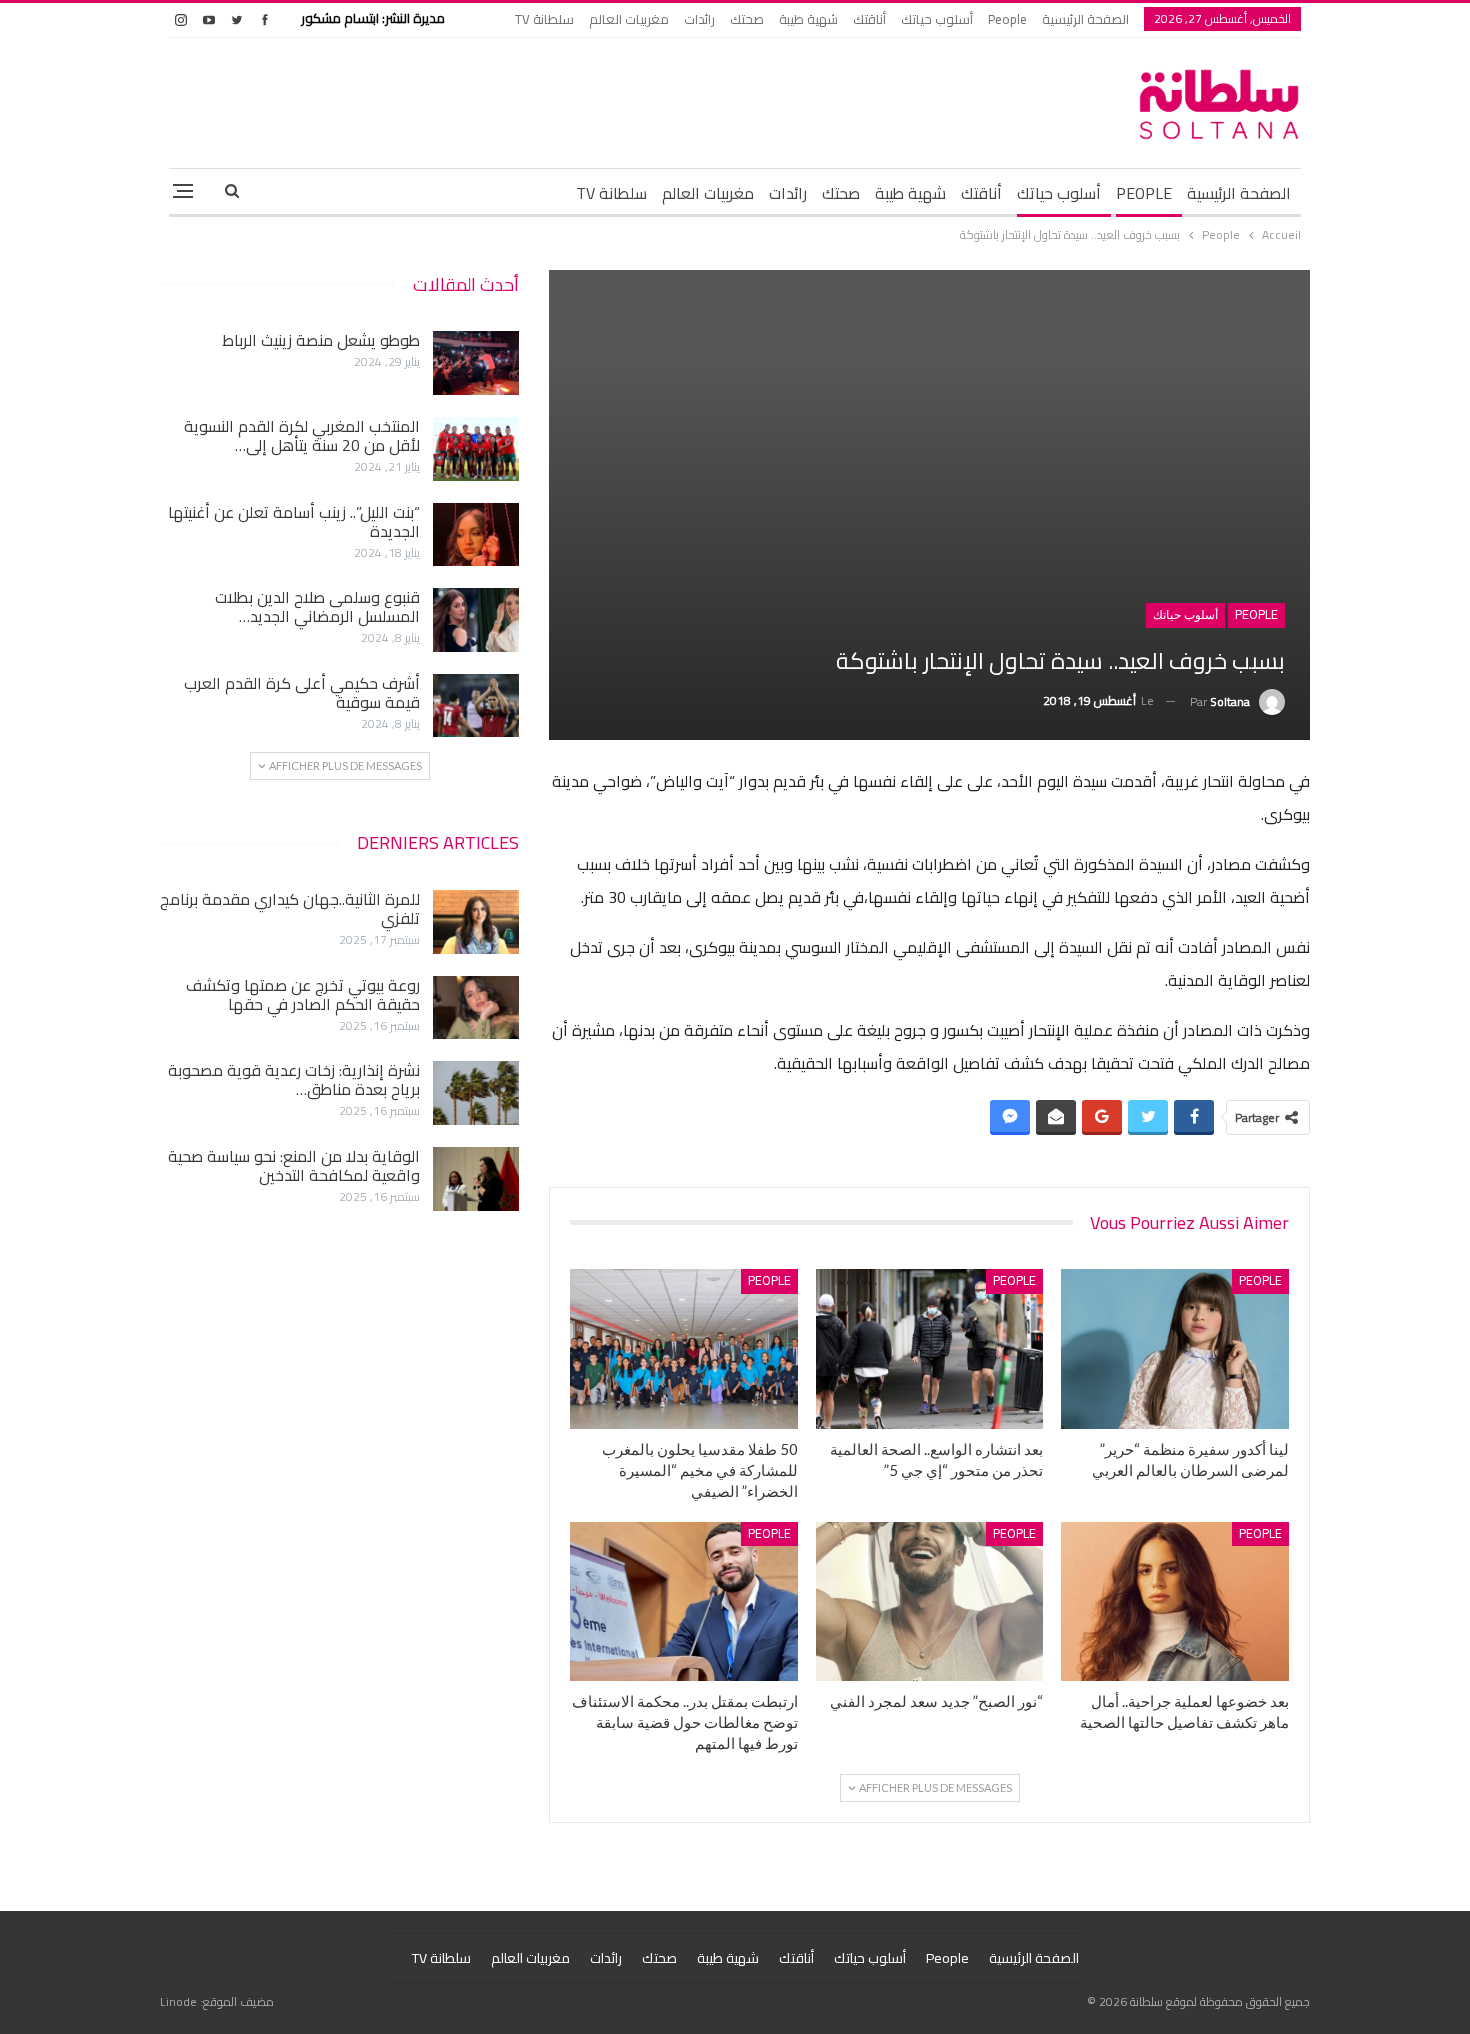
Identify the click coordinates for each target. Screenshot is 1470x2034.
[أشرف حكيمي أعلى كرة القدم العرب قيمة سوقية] (476, 706)
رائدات (699, 19)
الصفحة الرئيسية (1085, 19)
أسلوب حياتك (937, 19)
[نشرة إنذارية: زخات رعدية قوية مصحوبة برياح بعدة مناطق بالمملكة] (476, 1093)
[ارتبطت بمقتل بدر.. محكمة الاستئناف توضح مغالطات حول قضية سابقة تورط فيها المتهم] (684, 1601)
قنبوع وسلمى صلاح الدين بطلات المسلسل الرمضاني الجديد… (317, 606)
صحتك (747, 19)
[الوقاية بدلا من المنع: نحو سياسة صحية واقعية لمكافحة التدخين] (476, 1179)
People (1007, 19)
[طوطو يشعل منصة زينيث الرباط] (476, 363)
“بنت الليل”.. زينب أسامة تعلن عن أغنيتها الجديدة (294, 521)
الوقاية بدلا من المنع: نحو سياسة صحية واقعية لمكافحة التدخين (294, 1165)
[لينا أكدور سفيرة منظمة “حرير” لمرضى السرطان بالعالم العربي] (1175, 1348)
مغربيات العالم (629, 19)
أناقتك (869, 19)
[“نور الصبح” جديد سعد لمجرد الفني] (930, 1601)
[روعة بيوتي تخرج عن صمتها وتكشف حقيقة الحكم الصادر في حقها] (476, 1008)
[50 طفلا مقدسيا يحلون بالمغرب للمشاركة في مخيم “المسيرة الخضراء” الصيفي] (684, 1348)
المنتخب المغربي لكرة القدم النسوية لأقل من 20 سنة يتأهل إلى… (302, 435)
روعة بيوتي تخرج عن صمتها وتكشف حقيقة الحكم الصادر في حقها (303, 994)
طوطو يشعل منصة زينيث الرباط (321, 340)
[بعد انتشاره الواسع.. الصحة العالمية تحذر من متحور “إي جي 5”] (930, 1348)
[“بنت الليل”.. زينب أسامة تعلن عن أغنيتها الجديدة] (476, 535)
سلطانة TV (544, 19)
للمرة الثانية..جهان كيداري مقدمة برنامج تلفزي (290, 908)
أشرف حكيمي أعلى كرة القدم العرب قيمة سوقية (302, 692)
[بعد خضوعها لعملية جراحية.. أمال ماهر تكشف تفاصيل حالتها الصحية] (1175, 1601)
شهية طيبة (808, 19)
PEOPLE (1144, 193)
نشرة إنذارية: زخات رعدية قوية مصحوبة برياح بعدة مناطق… (294, 1079)
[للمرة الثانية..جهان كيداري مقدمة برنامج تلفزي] (476, 922)
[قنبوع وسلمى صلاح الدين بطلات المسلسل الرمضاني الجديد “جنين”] (476, 620)
